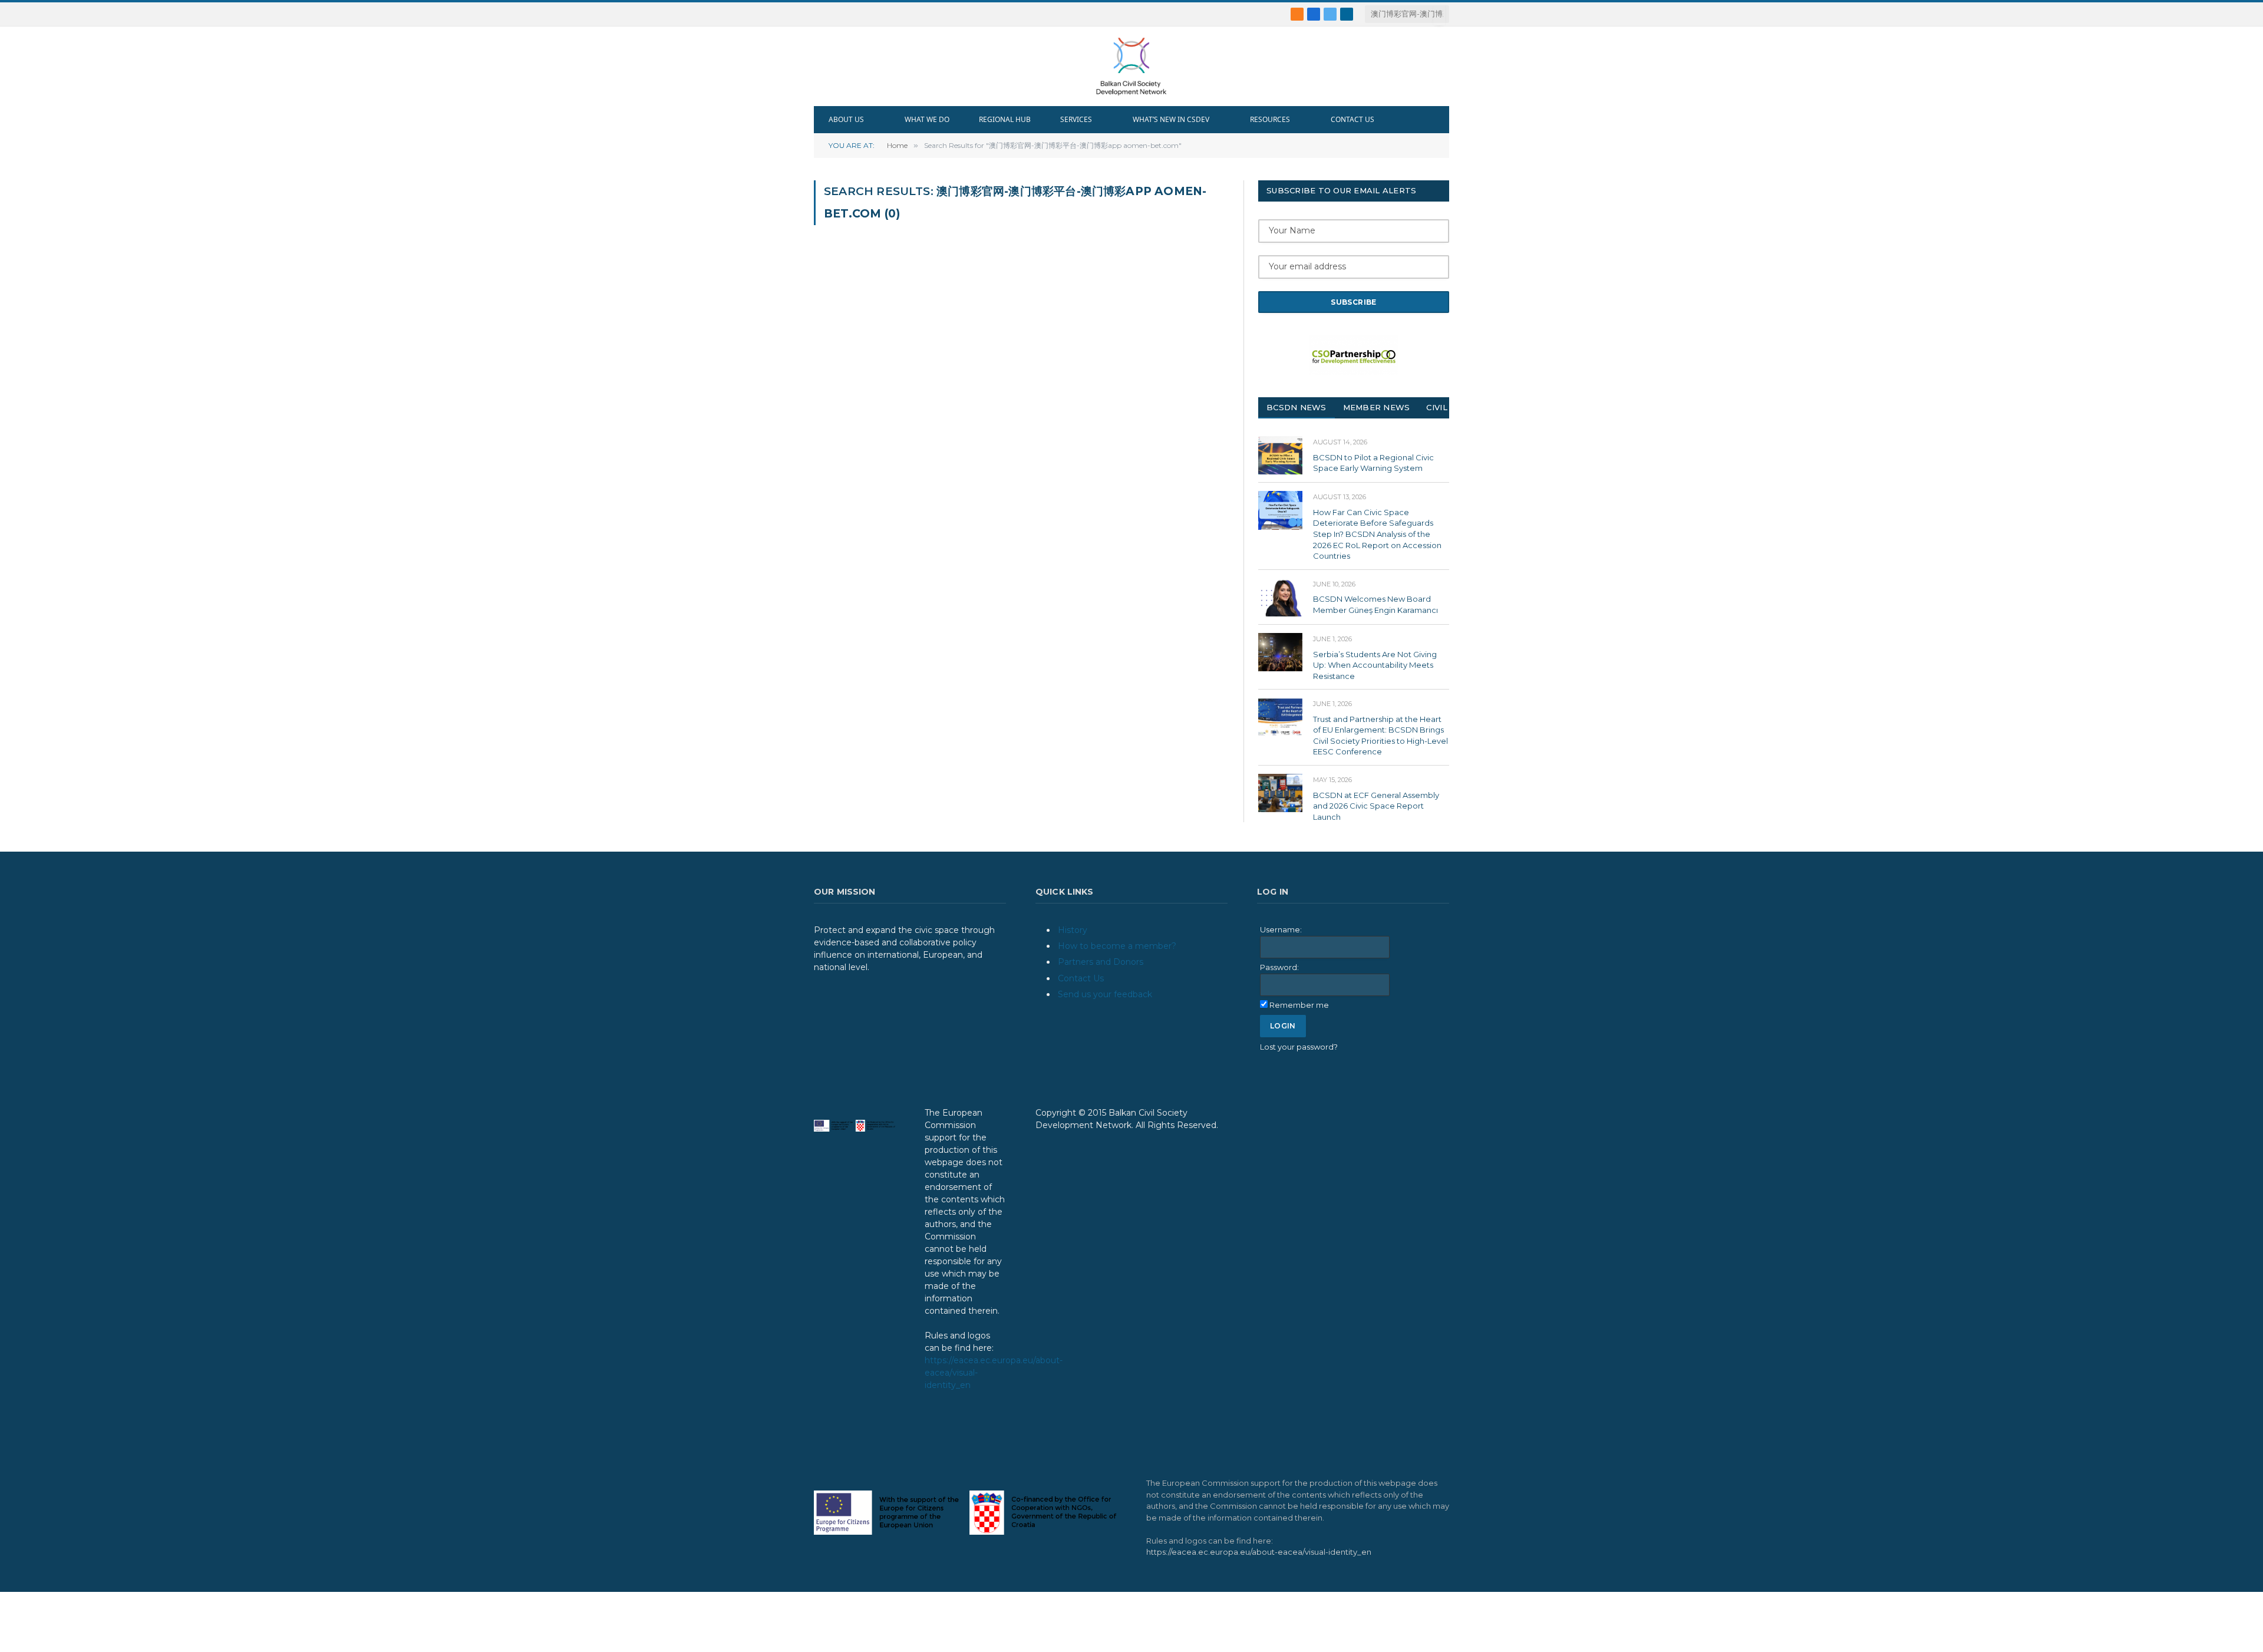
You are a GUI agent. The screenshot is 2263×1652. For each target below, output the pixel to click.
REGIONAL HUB (1005, 119)
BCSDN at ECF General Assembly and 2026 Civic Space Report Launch (1376, 806)
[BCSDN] (1131, 66)
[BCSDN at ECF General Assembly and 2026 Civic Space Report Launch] (1280, 793)
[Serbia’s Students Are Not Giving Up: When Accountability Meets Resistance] (1280, 652)
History (1073, 930)
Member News (1377, 407)
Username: (1281, 929)
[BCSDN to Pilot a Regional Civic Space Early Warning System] (1280, 455)
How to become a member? (1117, 946)
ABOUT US (846, 119)
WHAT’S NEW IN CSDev (1171, 119)
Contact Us (1081, 978)
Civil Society (1456, 407)
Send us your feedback (1105, 994)
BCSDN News (1297, 407)
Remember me (1299, 1005)
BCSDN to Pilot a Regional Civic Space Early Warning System (1373, 463)
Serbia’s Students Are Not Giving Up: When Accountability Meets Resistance (1375, 665)
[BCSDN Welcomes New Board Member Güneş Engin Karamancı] (1280, 597)
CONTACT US (1352, 119)
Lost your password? (1299, 1047)
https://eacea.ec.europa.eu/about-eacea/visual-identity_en (1259, 1552)
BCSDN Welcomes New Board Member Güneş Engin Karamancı (1375, 604)
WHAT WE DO (927, 119)
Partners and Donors (1101, 962)
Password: (1279, 967)
